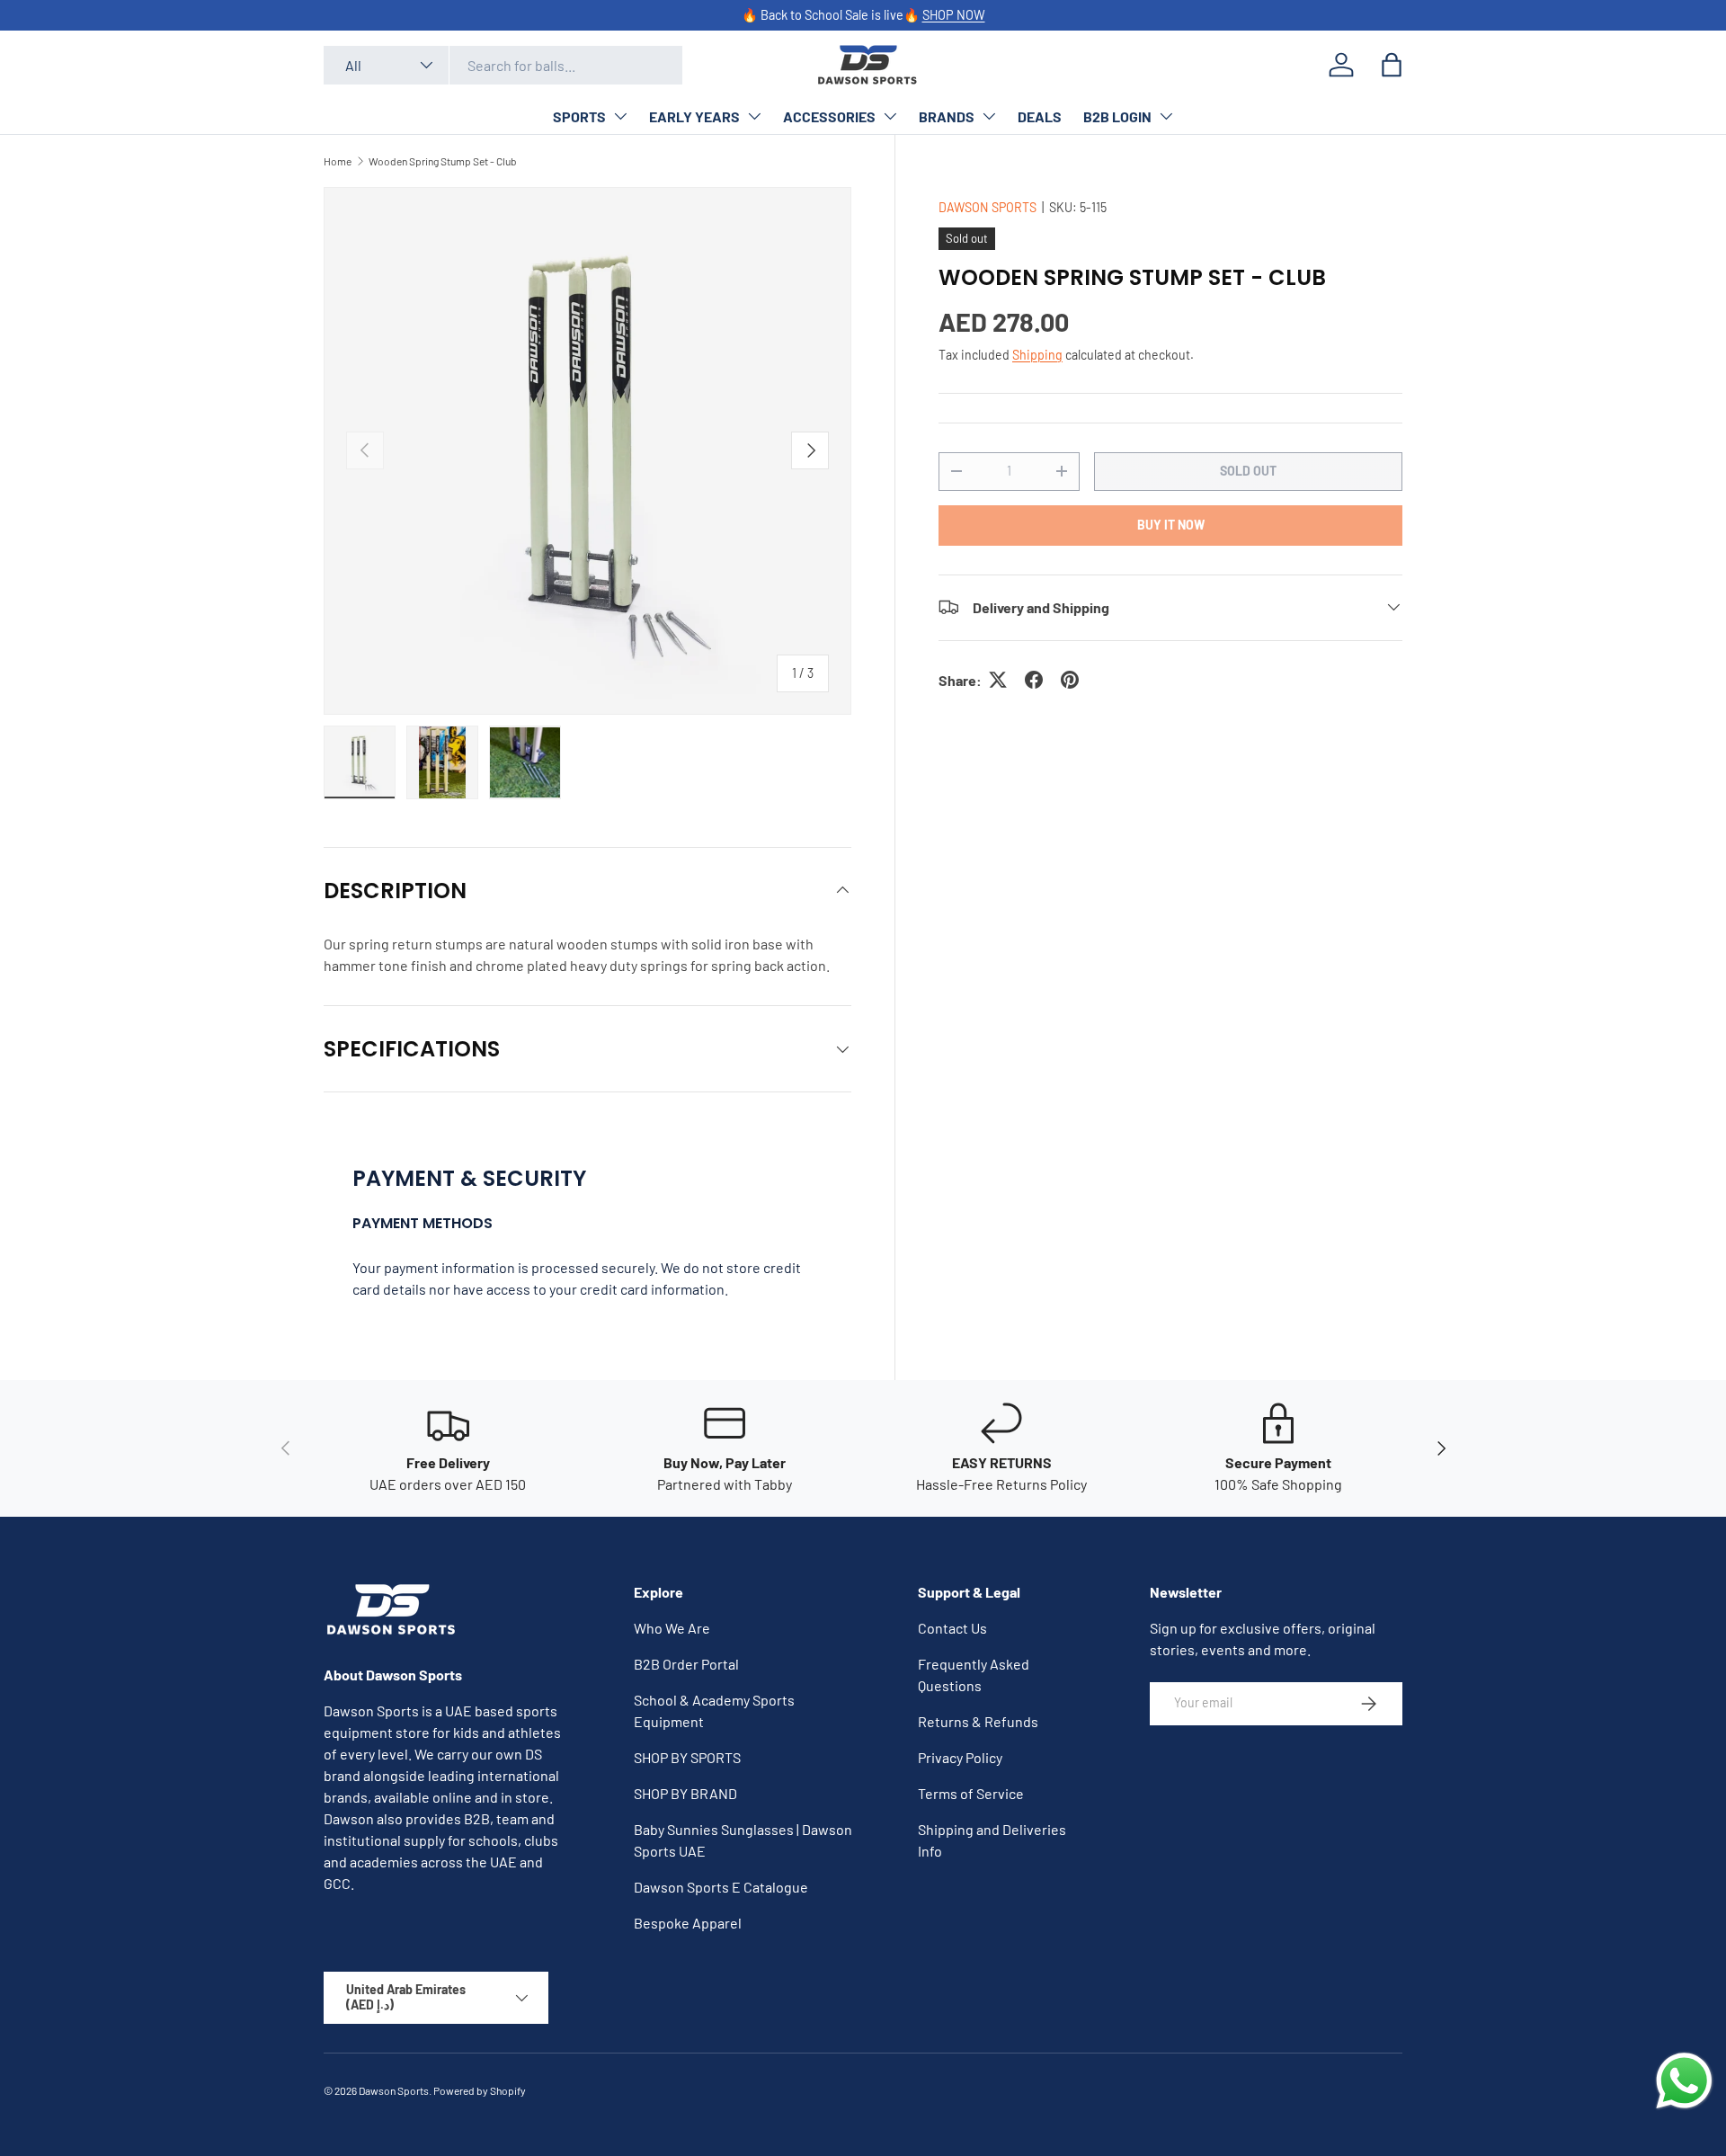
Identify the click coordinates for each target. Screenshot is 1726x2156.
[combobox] (503, 65)
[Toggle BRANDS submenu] (989, 116)
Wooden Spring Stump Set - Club (443, 161)
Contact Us (952, 1628)
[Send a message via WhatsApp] (1684, 2081)
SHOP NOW (954, 15)
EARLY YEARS (694, 116)
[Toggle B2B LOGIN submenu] (1166, 116)
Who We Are (672, 1628)
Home (338, 161)
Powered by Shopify (480, 2090)
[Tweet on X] (998, 680)
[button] (1392, 65)
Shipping (1037, 354)
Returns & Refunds (978, 1721)
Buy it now (1171, 524)
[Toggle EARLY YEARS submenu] (754, 116)
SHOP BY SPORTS (687, 1757)
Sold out (1248, 470)
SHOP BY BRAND (685, 1793)
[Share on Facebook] (1034, 680)
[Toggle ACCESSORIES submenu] (890, 116)
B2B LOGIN (1117, 116)
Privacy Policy (960, 1757)
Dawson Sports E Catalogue (721, 1887)
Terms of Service (971, 1793)
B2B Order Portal (686, 1664)
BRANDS (947, 116)
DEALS (1040, 116)
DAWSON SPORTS (988, 207)
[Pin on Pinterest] (1070, 680)
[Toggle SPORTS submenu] (620, 116)
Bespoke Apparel (688, 1923)
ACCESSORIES (829, 116)
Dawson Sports (394, 2090)
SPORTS (579, 116)
